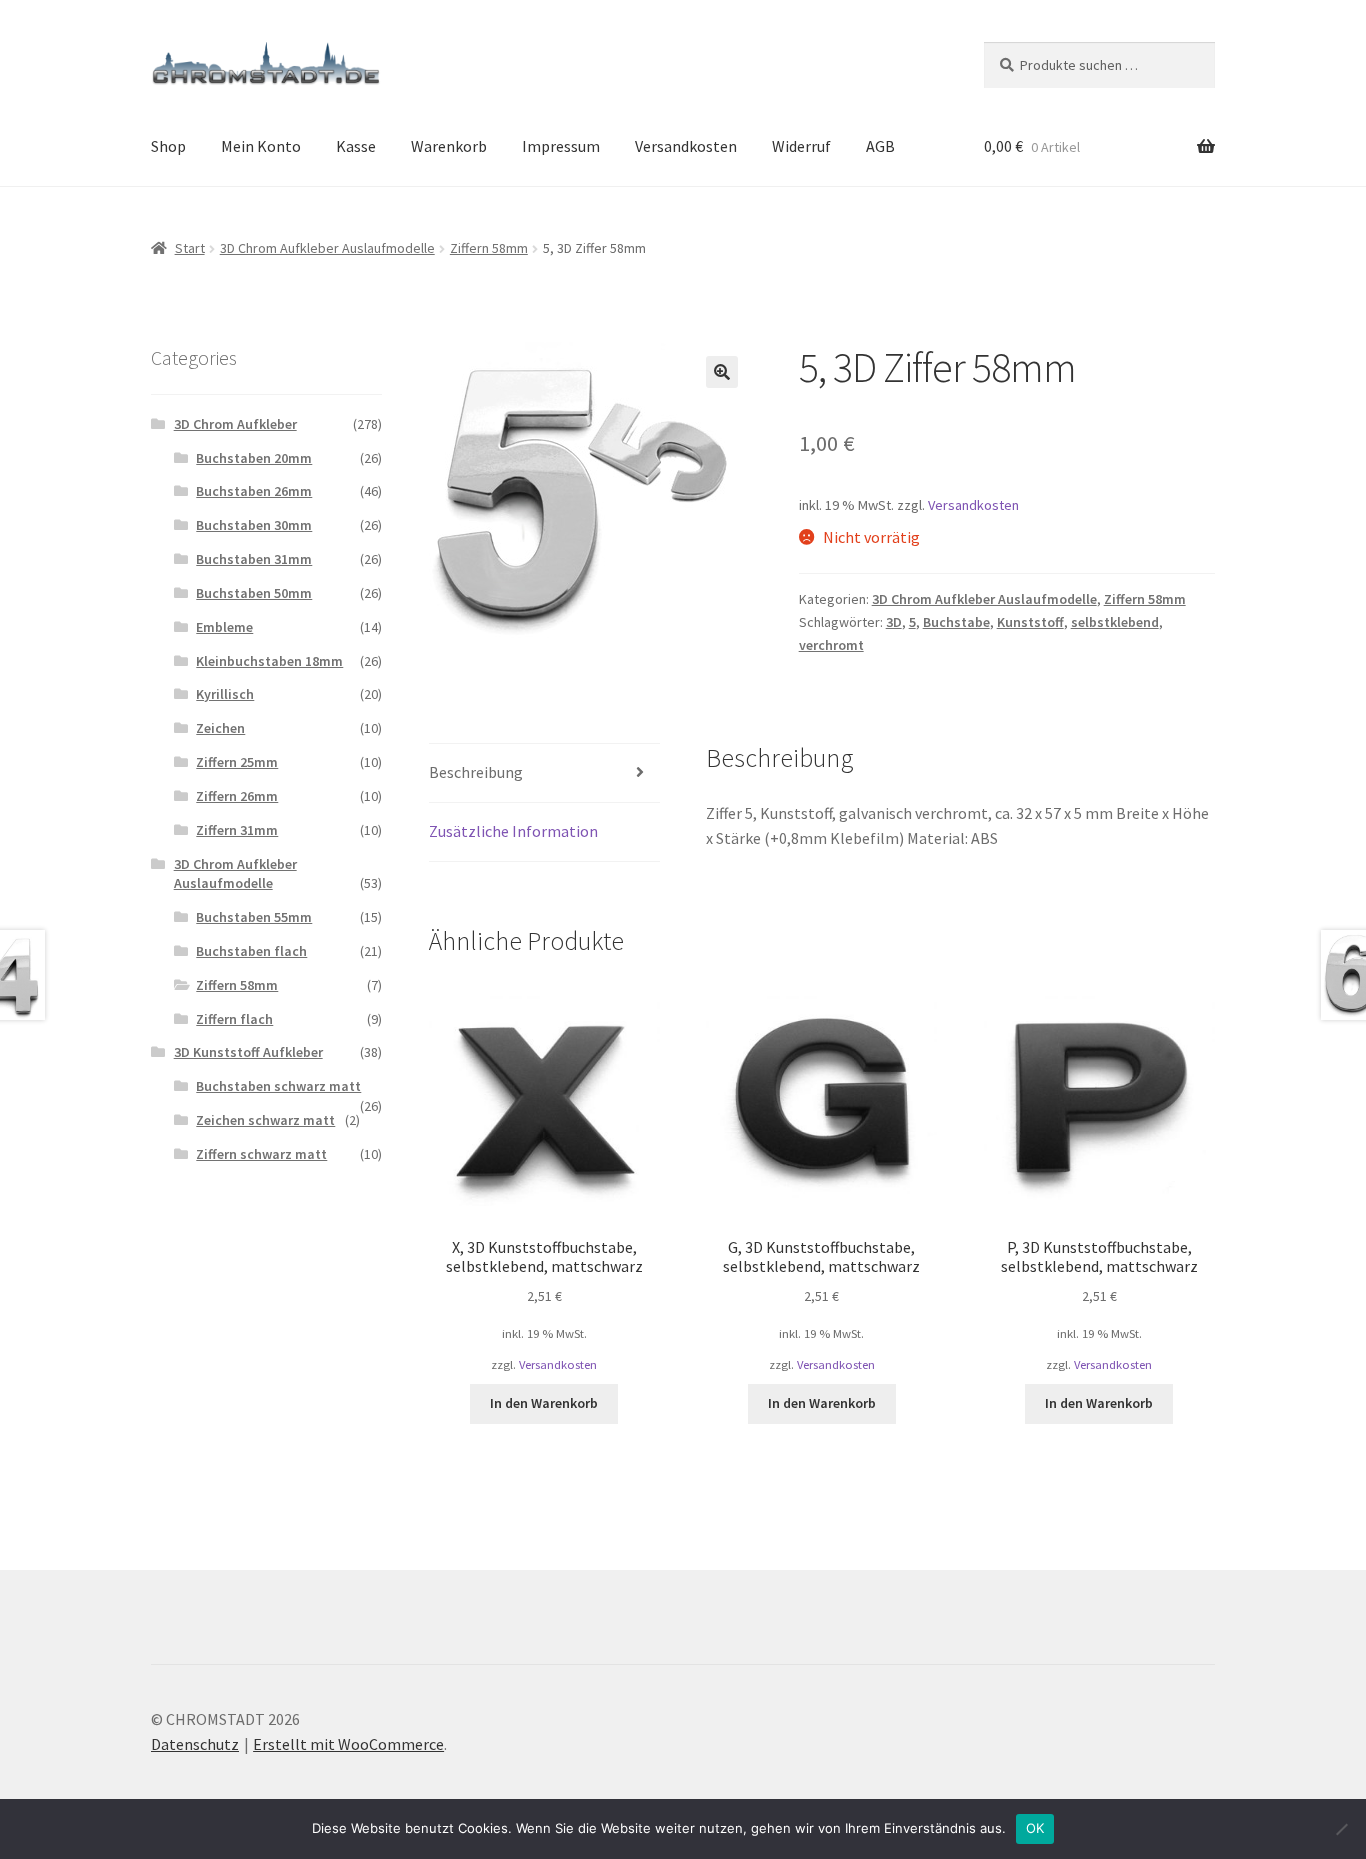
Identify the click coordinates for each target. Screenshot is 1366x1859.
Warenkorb (449, 146)
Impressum (561, 146)
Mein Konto (261, 146)
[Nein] (1341, 1829)
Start (190, 248)
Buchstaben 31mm (254, 559)
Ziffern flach (234, 1019)
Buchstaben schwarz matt (278, 1086)
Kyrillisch (225, 694)
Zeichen (220, 728)
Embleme (224, 627)
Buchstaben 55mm (254, 917)
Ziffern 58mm (489, 248)
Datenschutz (195, 1744)
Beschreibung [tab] (476, 772)
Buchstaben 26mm (254, 491)
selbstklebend (1115, 622)
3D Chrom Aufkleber (235, 424)
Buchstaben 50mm (254, 593)
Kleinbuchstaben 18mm (269, 661)
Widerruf (801, 146)
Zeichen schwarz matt (265, 1120)
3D (894, 622)
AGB (880, 146)
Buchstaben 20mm (254, 458)
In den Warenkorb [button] (544, 1403)
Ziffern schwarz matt (261, 1154)
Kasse (356, 146)
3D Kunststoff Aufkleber (248, 1052)
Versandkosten (686, 146)
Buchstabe (956, 622)
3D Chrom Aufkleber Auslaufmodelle (327, 248)
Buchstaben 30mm (254, 525)
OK (1035, 1828)
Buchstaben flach (251, 951)
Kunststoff (1030, 622)
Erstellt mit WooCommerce (348, 1744)
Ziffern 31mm (237, 830)
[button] (722, 372)
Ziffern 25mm (237, 762)
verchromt (831, 645)
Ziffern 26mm (237, 796)
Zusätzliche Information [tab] (513, 831)
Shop (168, 146)
